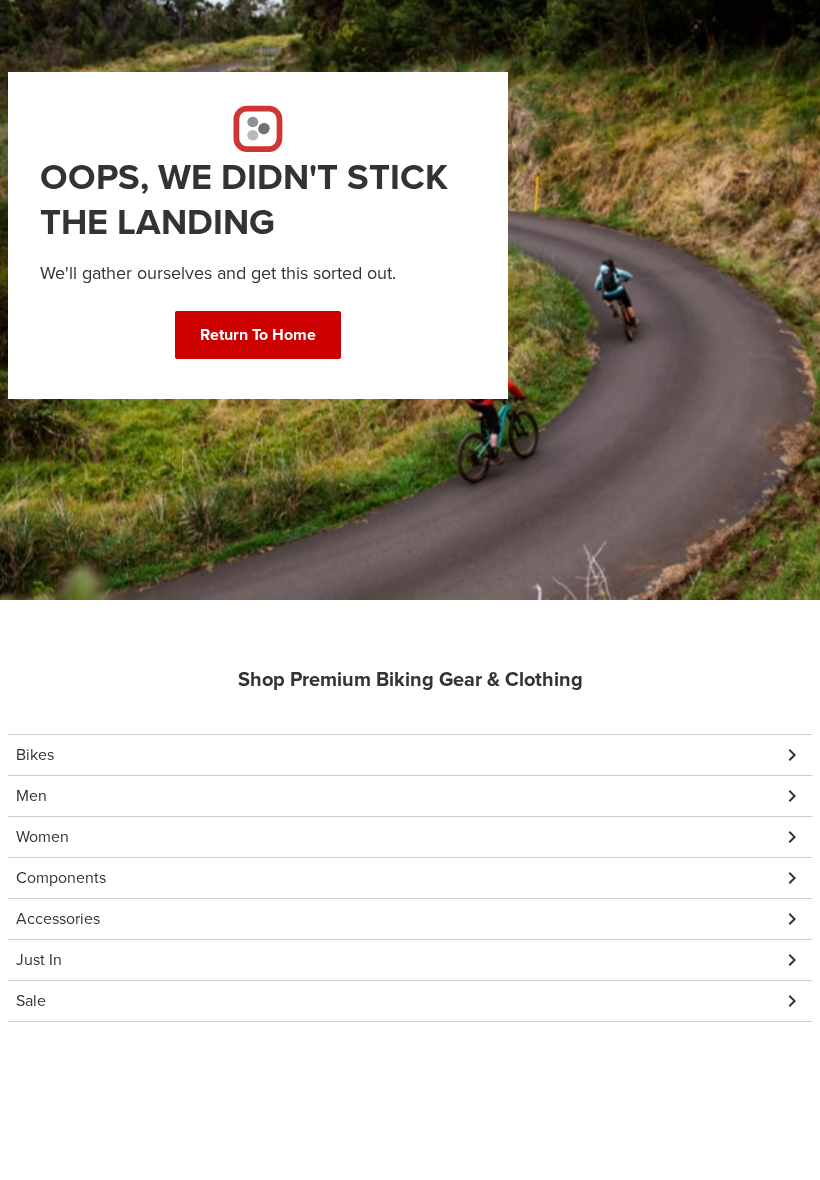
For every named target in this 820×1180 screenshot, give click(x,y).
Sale (31, 1000)
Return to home (258, 334)
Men (31, 795)
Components (61, 877)
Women (42, 836)
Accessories (58, 918)
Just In (39, 959)
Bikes (35, 754)
